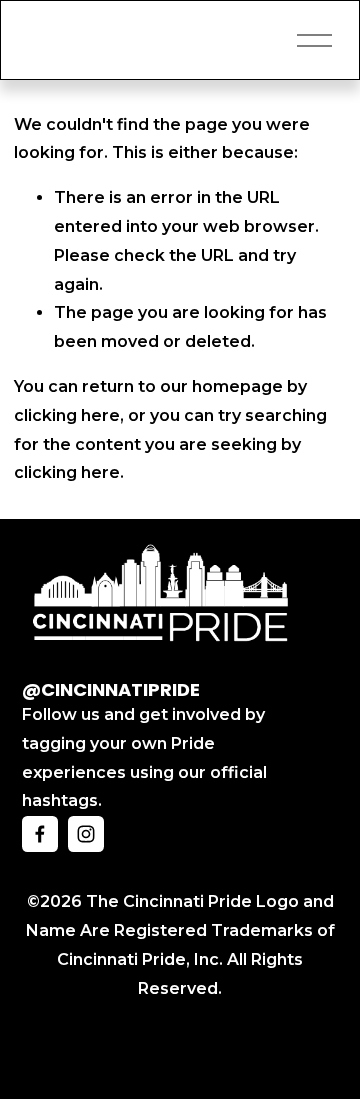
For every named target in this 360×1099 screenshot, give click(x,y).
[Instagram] (86, 834)
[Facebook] (40, 834)
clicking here (67, 415)
